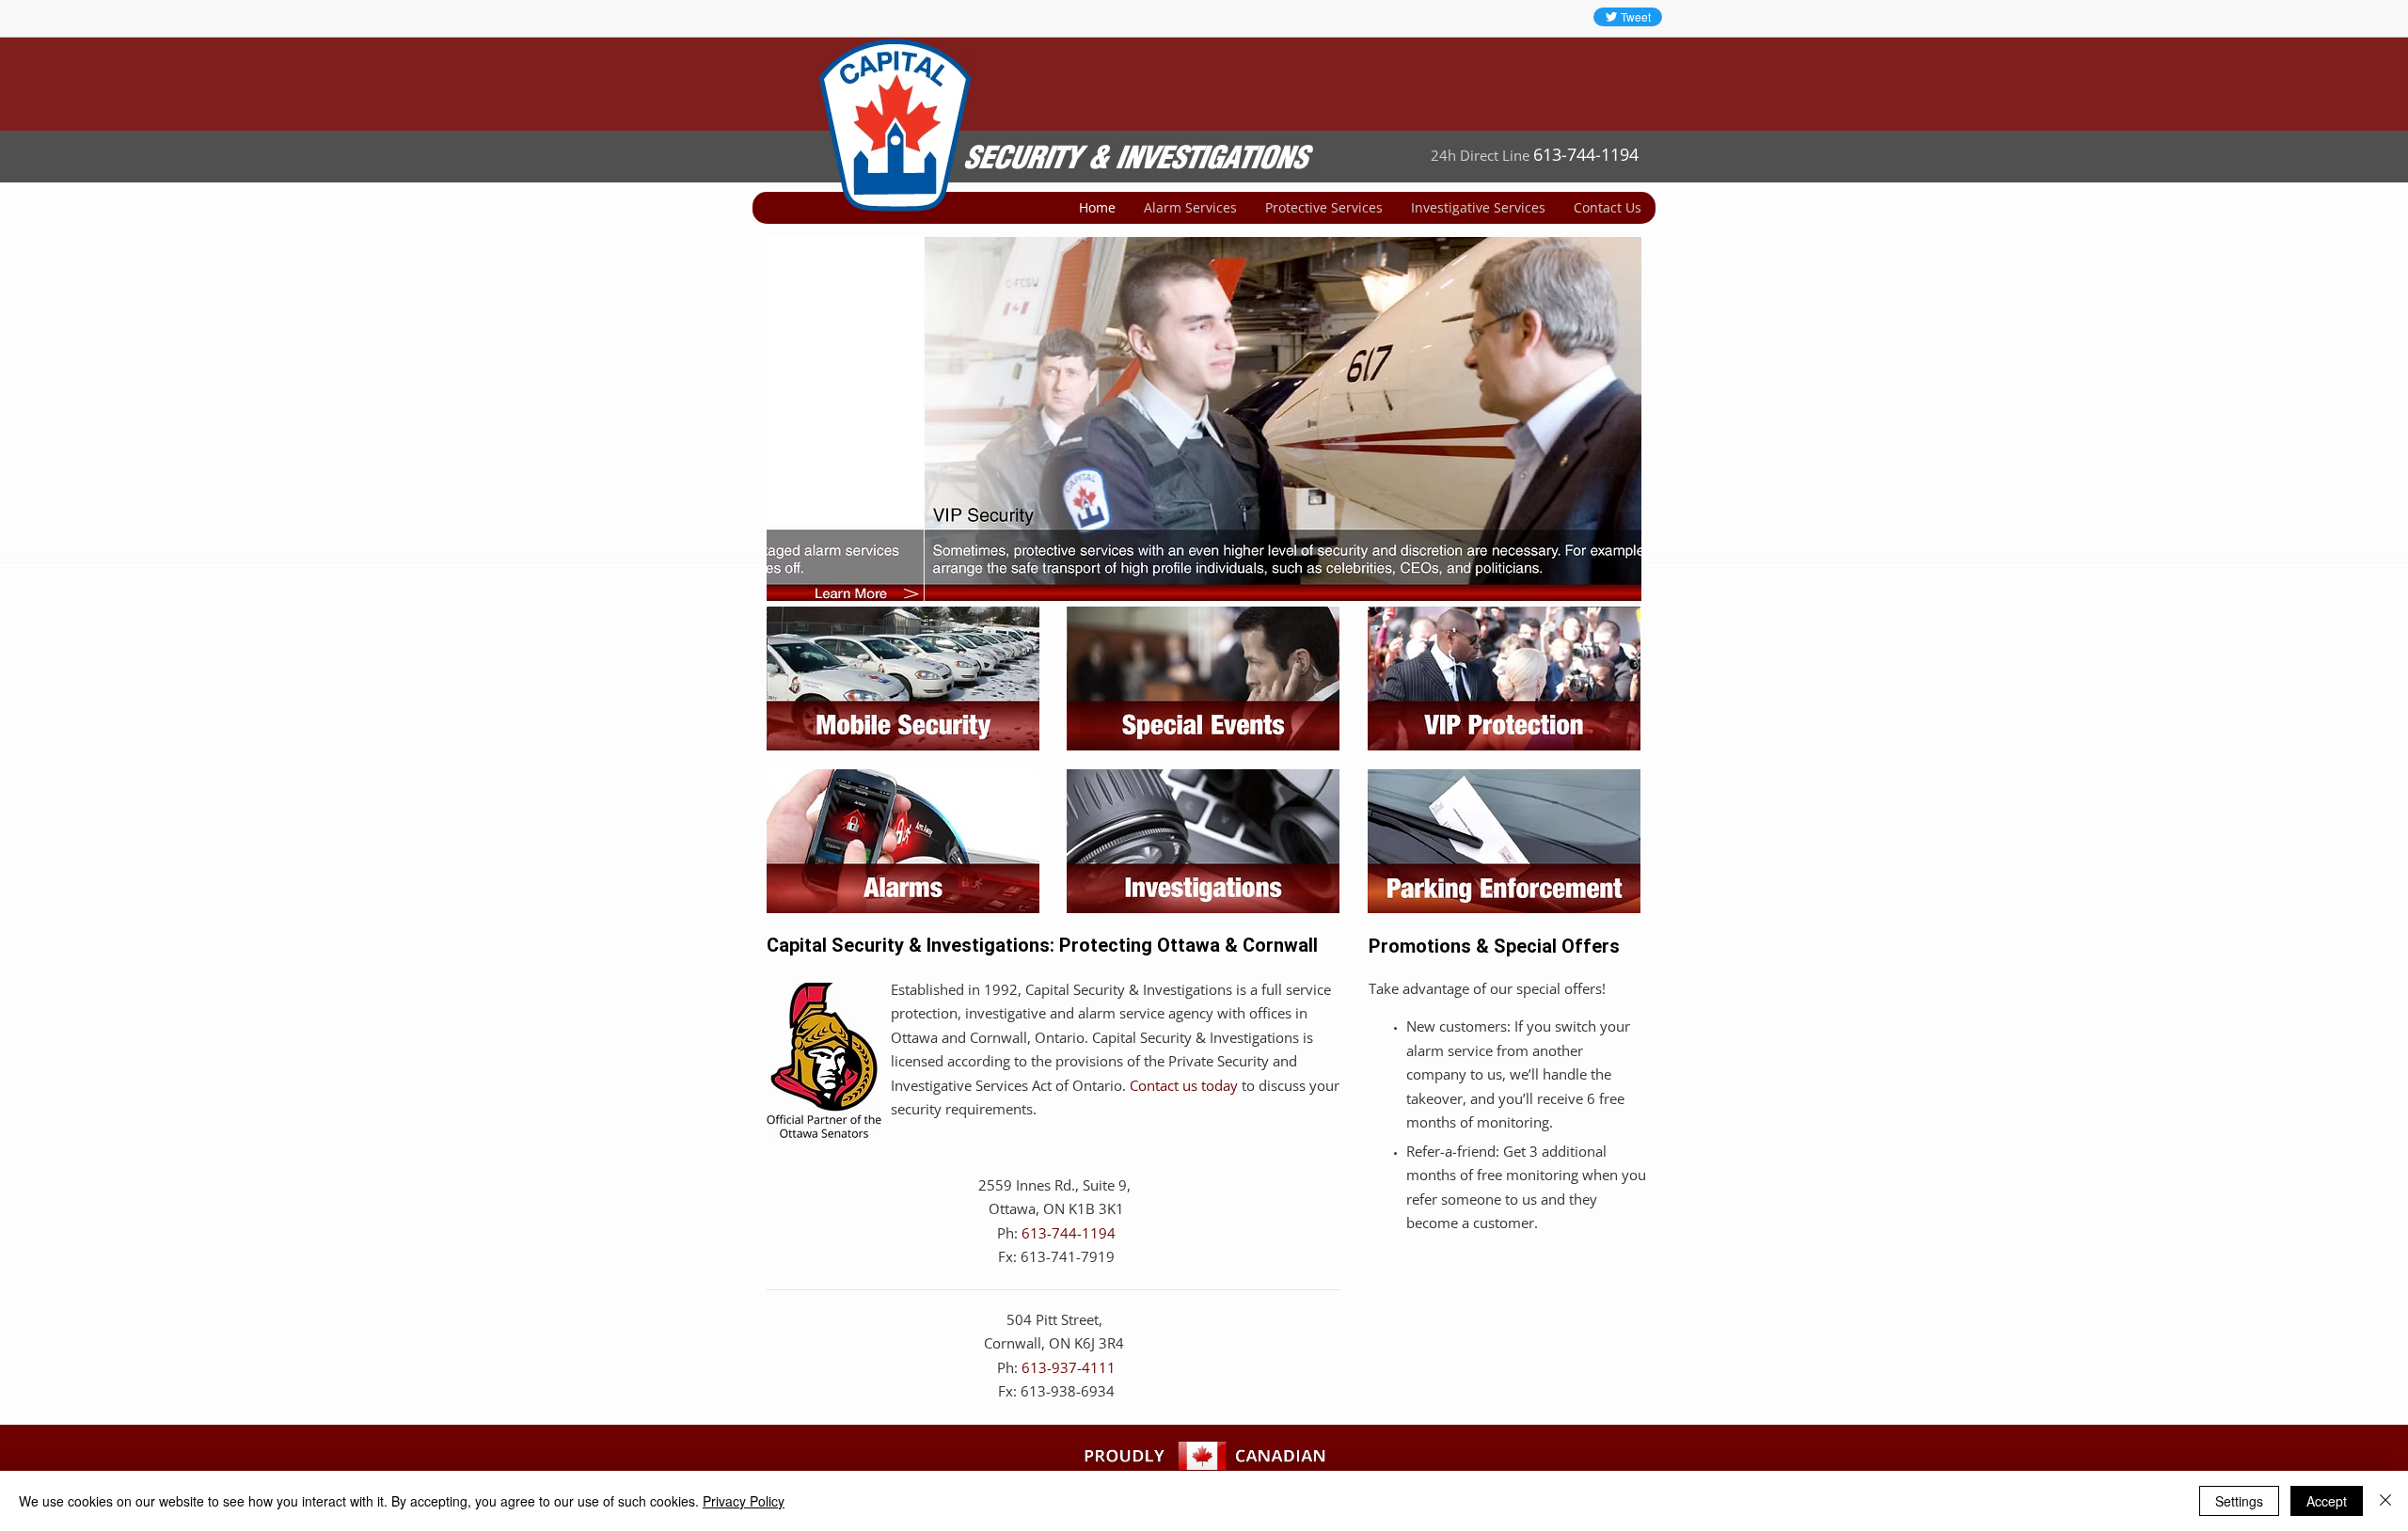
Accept (2327, 1501)
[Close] (2385, 1501)
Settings (2239, 1501)
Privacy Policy (744, 1501)
